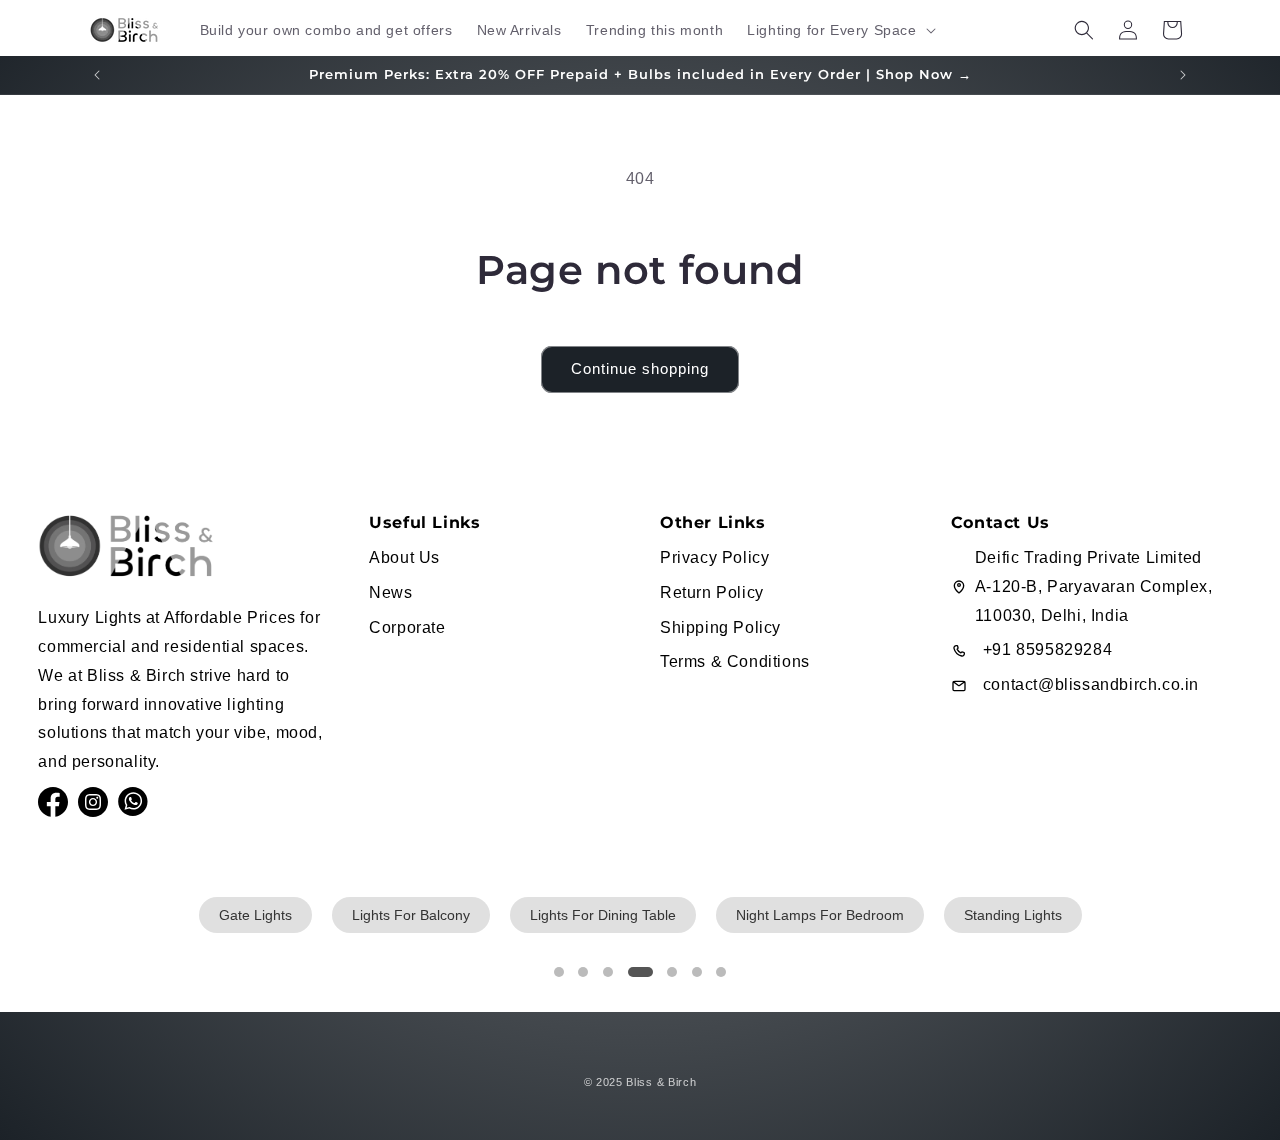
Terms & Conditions (735, 661)
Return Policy (712, 592)
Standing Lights (1013, 915)
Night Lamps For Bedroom (820, 915)
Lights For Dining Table (603, 915)
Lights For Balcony (411, 915)
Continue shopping (640, 368)
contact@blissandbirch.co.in (1091, 684)
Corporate (407, 627)
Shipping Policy (720, 627)
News (390, 592)
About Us (404, 557)
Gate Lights (255, 915)
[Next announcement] (1183, 75)
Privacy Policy (714, 557)
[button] (839, 30)
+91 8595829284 (1047, 649)
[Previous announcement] (97, 75)
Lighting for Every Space (831, 30)
